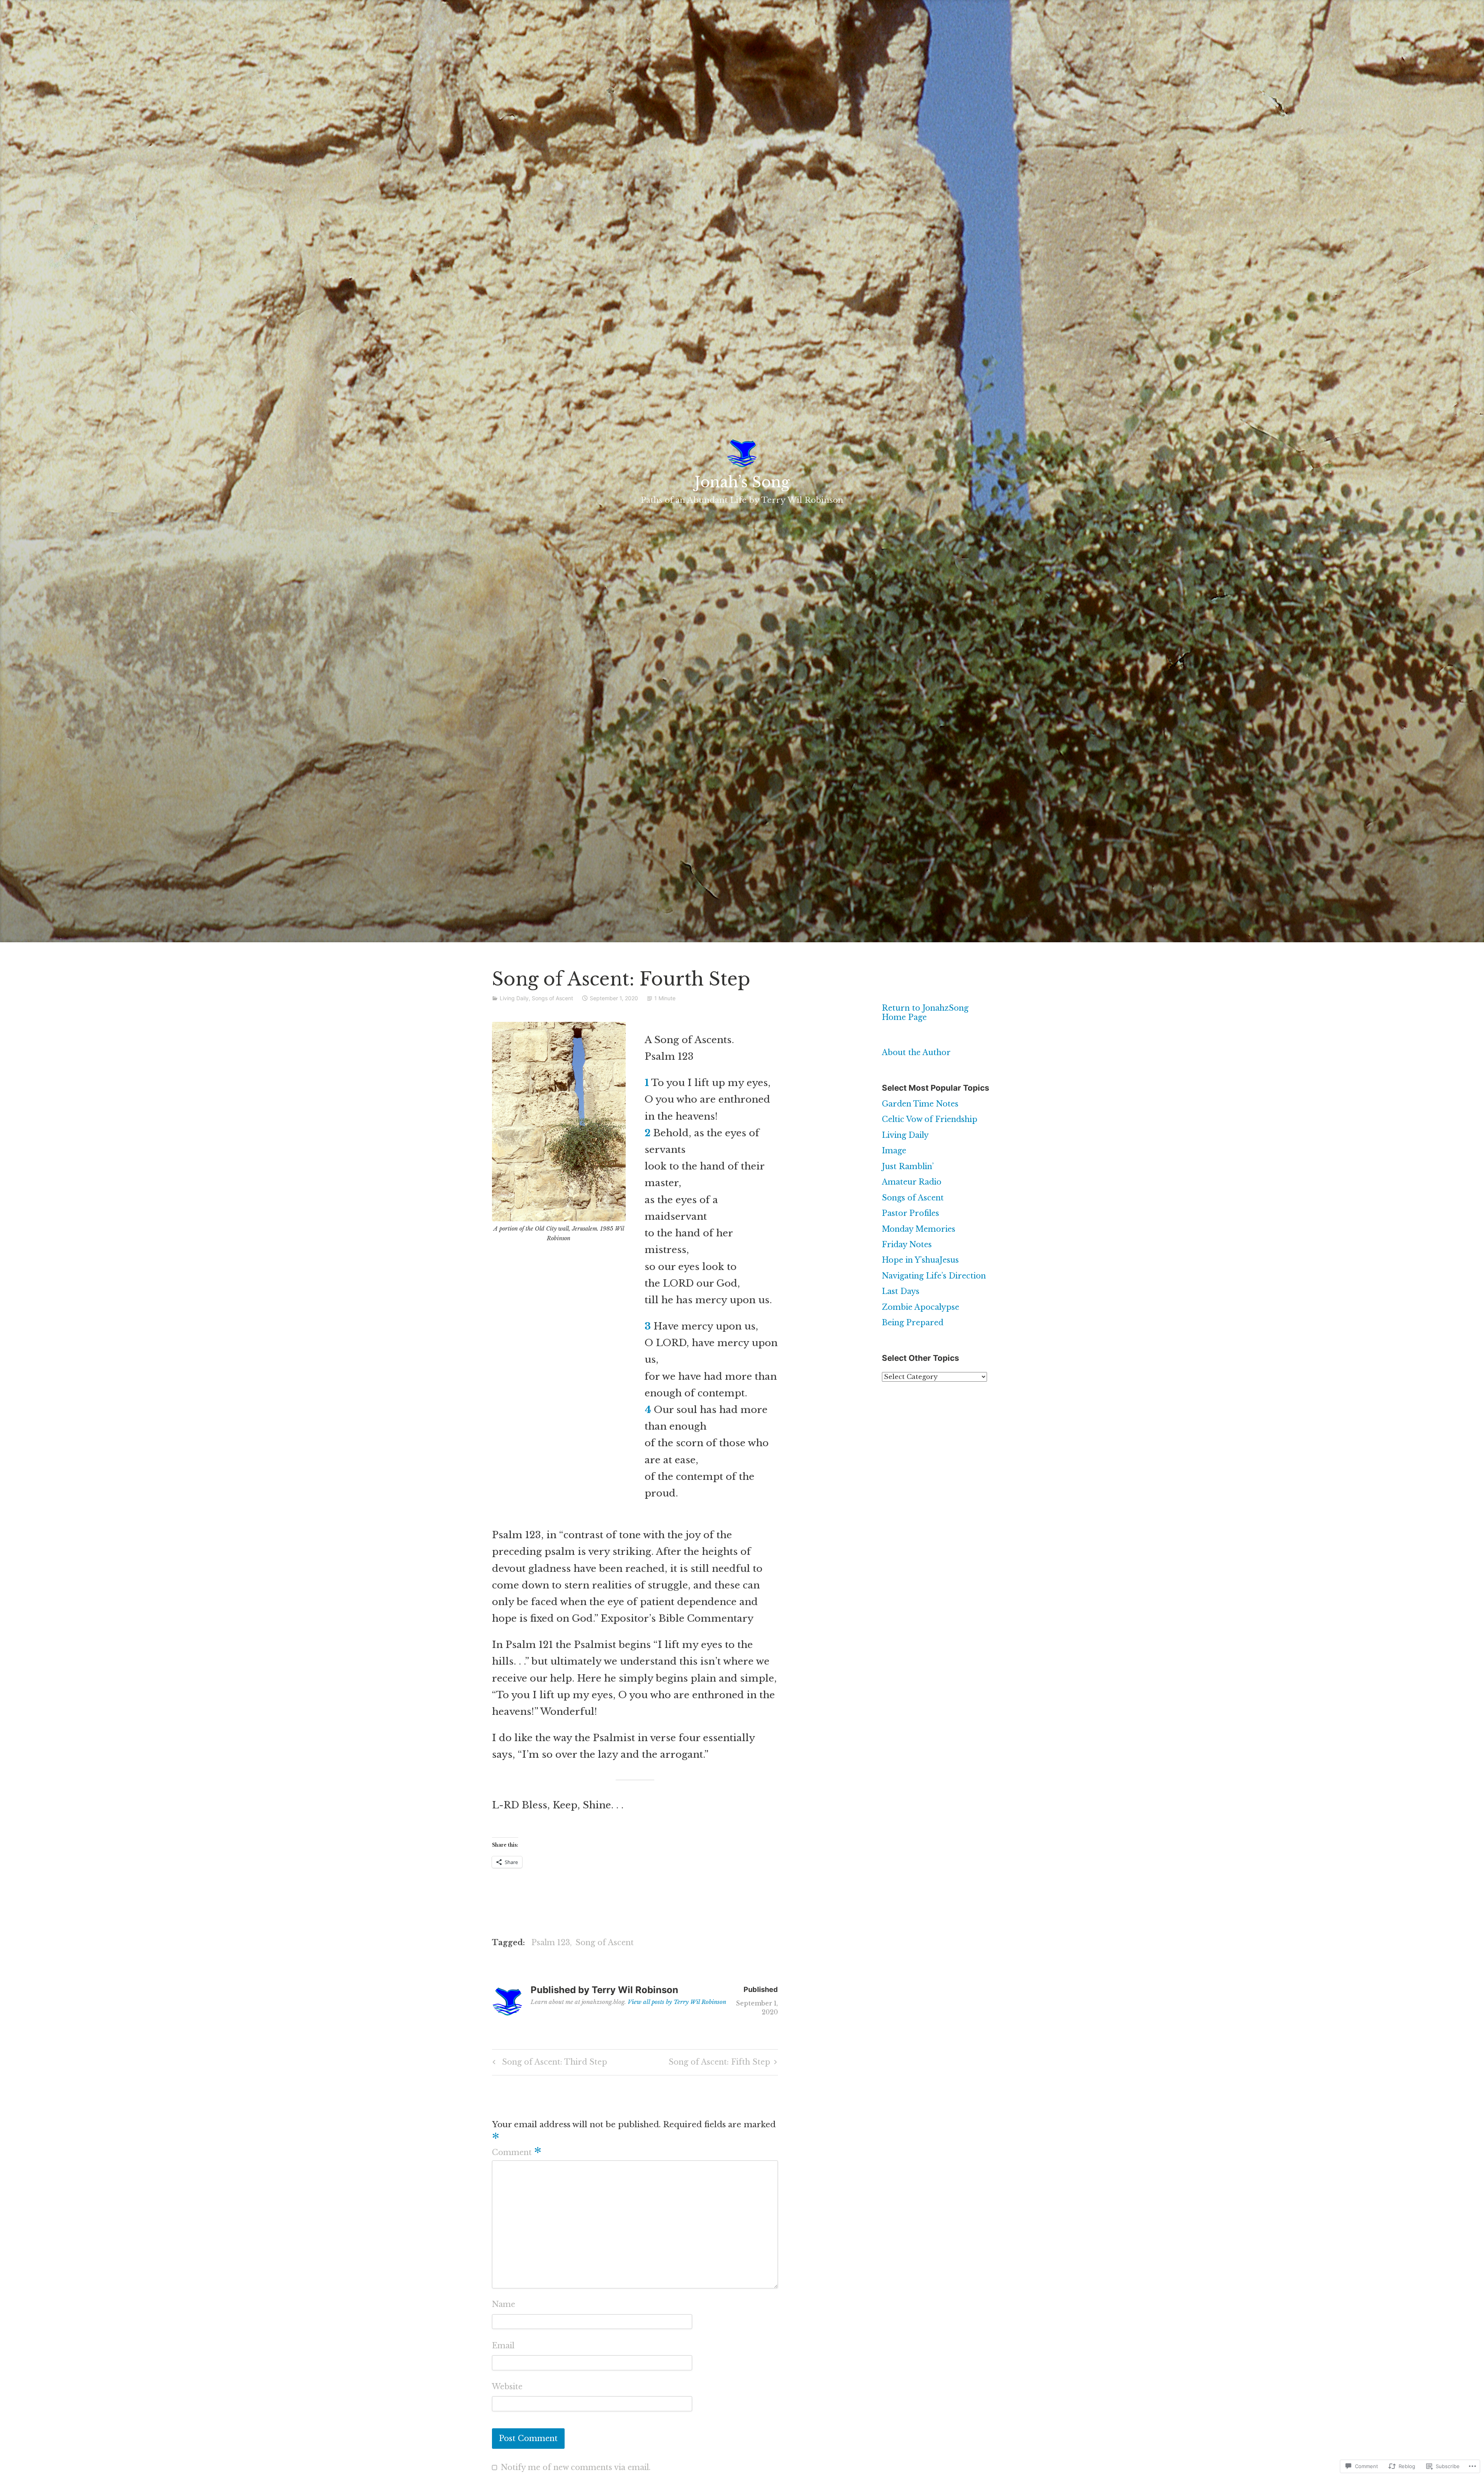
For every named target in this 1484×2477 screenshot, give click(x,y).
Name (504, 2304)
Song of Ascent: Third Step (549, 2064)
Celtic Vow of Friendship (930, 1119)
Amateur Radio (912, 1182)
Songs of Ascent (552, 998)
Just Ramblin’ (908, 1166)
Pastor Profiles (910, 1213)
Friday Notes (907, 1244)
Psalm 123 (551, 1942)
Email (503, 2346)
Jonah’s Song (742, 482)
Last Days (901, 1291)
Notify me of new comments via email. (576, 2467)
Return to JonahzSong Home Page (925, 1012)
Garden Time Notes (920, 1104)
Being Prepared (913, 1323)
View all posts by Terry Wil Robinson (677, 2002)
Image (894, 1151)
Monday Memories (919, 1229)
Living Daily (514, 998)
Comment (517, 2152)
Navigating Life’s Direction (934, 1276)
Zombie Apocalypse (921, 1307)
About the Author (916, 1052)
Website (507, 2387)
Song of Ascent (605, 1942)
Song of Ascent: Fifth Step (719, 2064)
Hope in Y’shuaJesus (920, 1260)
